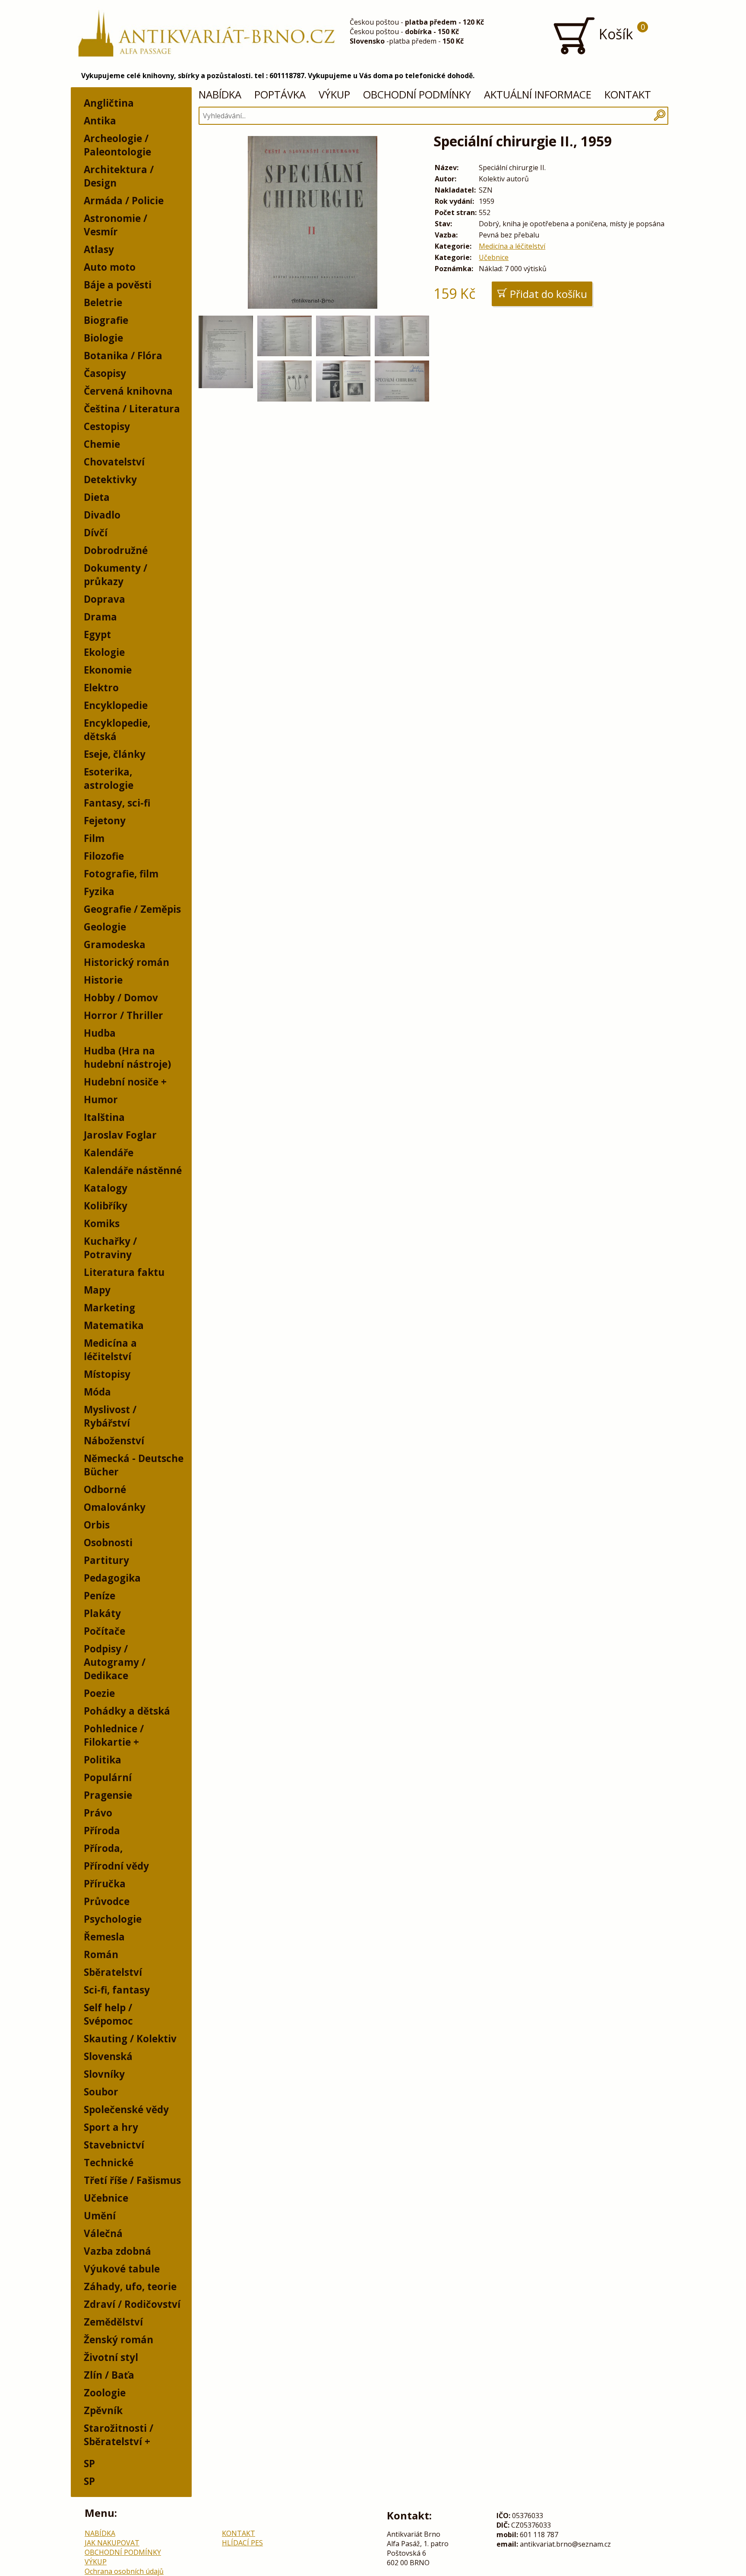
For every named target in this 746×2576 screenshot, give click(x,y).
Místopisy (107, 1374)
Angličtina (109, 103)
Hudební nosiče (121, 1082)
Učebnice (106, 2198)
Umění (100, 2216)
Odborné (105, 1489)
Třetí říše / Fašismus (132, 2180)
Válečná (103, 2233)
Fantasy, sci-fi (117, 803)
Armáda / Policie (124, 201)
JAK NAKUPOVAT (112, 2543)
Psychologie (113, 1919)
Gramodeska (115, 945)
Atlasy (99, 249)
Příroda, (103, 1848)
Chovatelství (114, 462)
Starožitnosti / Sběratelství (119, 2435)
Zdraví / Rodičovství (132, 2304)
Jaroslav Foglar (120, 1135)
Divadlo (102, 515)
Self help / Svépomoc (108, 2014)
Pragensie (108, 1795)
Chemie (102, 444)
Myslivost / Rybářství (110, 1416)
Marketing (109, 1308)
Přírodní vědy (116, 1866)
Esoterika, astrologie (109, 778)
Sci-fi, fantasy (117, 1990)
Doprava (104, 599)
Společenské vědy (126, 2109)
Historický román (126, 962)
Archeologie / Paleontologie (117, 145)
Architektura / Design (119, 176)
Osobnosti (108, 1543)
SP (89, 2464)
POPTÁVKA (280, 94)
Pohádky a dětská (127, 1711)
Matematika (114, 1325)
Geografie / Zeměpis (132, 909)
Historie (103, 980)
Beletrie (103, 302)
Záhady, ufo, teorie (130, 2286)
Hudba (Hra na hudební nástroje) (127, 1057)
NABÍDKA (220, 94)
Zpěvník (103, 2410)
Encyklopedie (116, 705)
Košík (620, 32)
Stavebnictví (114, 2145)
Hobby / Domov (121, 998)
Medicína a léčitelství (110, 1350)
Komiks (102, 1223)
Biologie (103, 338)
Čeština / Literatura (132, 409)
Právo (98, 1813)
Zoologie (105, 2393)
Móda (97, 1392)
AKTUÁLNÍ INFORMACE (538, 94)
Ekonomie (108, 670)
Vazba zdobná (117, 2251)
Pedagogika (112, 1578)
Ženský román (119, 2340)
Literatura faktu (124, 1272)
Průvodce (107, 1901)
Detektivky (110, 479)
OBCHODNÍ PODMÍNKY (417, 94)
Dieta (97, 497)
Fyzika (99, 891)
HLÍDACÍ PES (242, 2543)
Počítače (104, 1631)
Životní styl (111, 2357)
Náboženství (114, 1441)
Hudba (100, 1033)
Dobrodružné (116, 550)
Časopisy (105, 373)
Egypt (97, 635)
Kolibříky (106, 1206)
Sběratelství (113, 1972)
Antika (100, 121)
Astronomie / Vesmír (115, 225)
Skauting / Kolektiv (130, 2039)
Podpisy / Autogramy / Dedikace (115, 1662)
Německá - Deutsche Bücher (134, 1465)
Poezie (99, 1693)
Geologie (105, 927)
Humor (101, 1100)
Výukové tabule (122, 2269)
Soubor (101, 2092)
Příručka (105, 1884)
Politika (103, 1760)
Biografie (106, 320)
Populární (108, 1777)
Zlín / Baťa (109, 2375)
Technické (109, 2163)
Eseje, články (115, 754)
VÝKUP (334, 94)
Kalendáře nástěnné (133, 1170)
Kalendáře (109, 1153)
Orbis (97, 1525)
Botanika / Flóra (123, 356)
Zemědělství (113, 2322)
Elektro (101, 688)
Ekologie (104, 652)
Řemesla (104, 1937)
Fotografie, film (121, 874)
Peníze (100, 1596)
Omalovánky (115, 1507)
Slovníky (104, 2074)
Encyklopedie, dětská (117, 730)
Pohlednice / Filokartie (114, 1735)
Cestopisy (107, 426)
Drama (100, 617)
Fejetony (105, 821)
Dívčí (96, 533)
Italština (104, 1117)
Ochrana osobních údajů (124, 2571)
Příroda (102, 1831)
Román (101, 1954)
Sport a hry (111, 2127)
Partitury (106, 1560)
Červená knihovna (128, 391)
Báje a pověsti (118, 285)
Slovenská (108, 2056)
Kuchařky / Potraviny (110, 1248)
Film (94, 838)
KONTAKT (628, 94)
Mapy (97, 1290)
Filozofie (104, 856)
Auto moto (110, 267)
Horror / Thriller (123, 1015)
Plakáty (102, 1613)
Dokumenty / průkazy (115, 575)
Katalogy (106, 1188)
